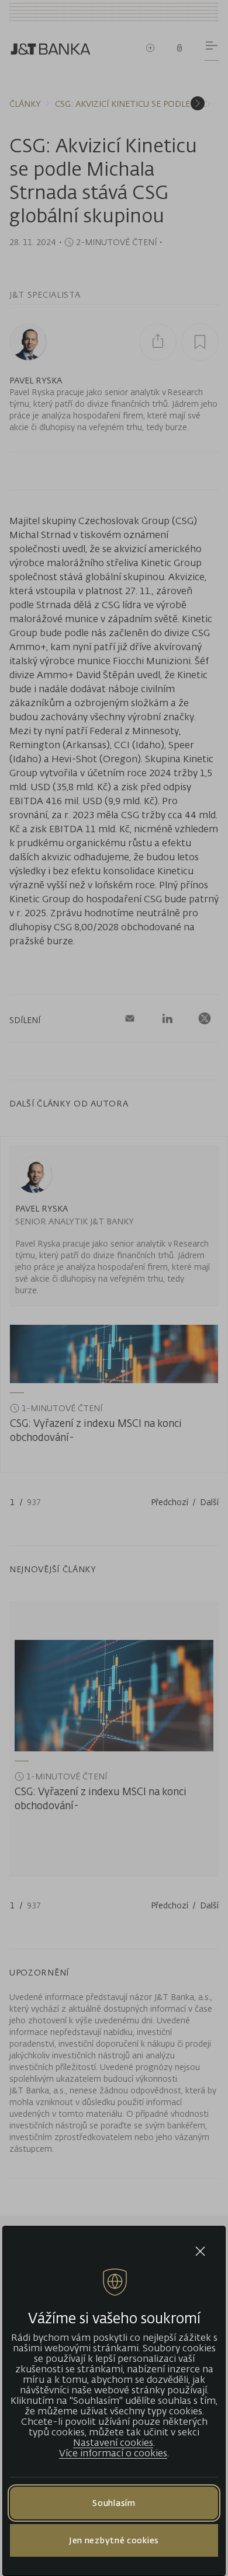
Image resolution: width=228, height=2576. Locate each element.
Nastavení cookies (113, 2442)
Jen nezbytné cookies (114, 2540)
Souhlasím (114, 2503)
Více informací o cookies (113, 2453)
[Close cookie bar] (200, 2251)
